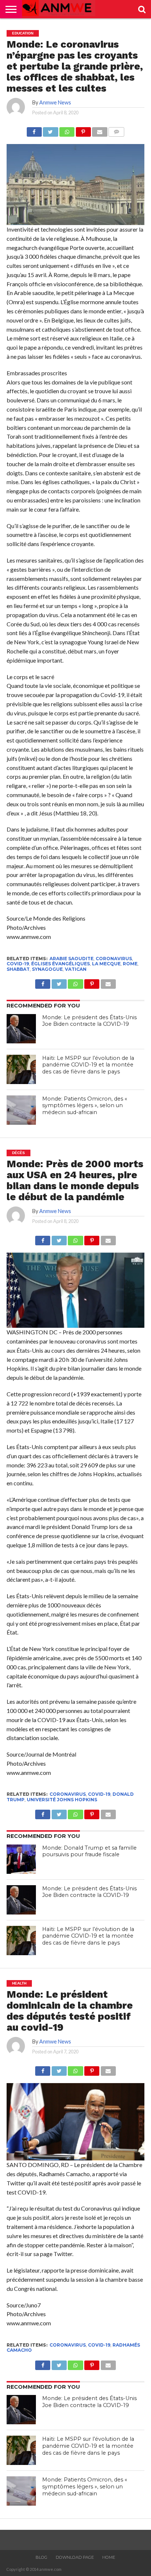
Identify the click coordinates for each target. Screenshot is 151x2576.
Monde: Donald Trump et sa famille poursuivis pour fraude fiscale (89, 1851)
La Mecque (106, 964)
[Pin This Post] (83, 130)
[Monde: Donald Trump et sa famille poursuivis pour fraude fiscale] (21, 1859)
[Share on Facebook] (34, 130)
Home (109, 2557)
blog (41, 2557)
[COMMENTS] (117, 130)
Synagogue (47, 969)
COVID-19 (18, 964)
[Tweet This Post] (51, 130)
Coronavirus (114, 959)
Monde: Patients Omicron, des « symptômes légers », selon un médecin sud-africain (85, 1105)
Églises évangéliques (60, 964)
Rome (130, 964)
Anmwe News (55, 102)
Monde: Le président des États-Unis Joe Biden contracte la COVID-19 (89, 1021)
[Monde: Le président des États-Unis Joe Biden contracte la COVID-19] (21, 1029)
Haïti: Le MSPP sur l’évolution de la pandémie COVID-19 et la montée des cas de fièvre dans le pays (88, 1065)
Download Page (75, 2557)
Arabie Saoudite (71, 959)
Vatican (76, 969)
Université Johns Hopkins (62, 1800)
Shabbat (18, 969)
